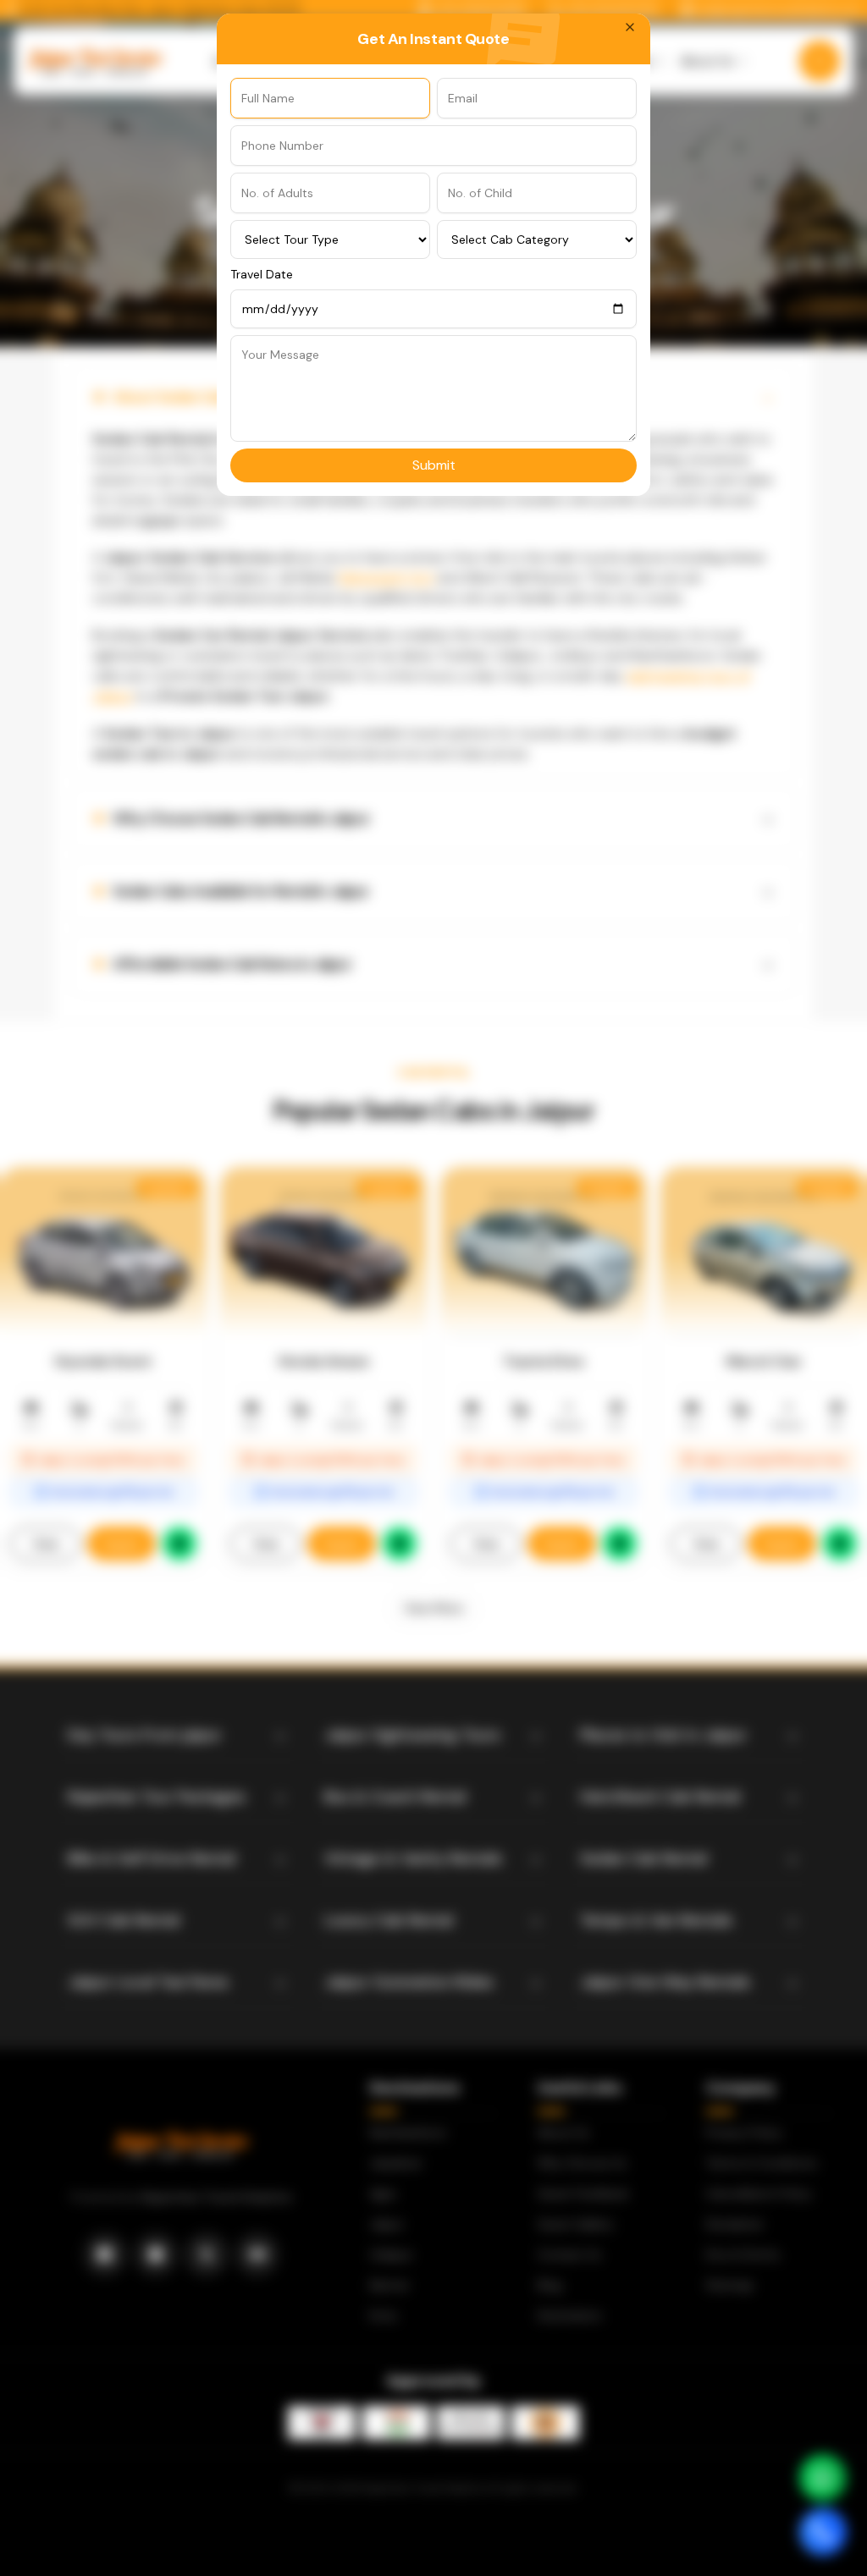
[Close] (630, 27)
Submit (434, 465)
